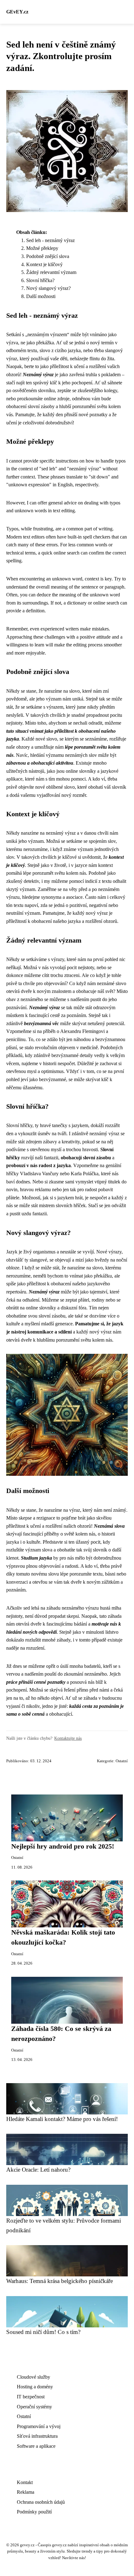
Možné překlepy (42, 248)
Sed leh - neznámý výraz (50, 240)
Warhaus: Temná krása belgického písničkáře (60, 2281)
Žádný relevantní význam (51, 272)
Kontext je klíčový (44, 264)
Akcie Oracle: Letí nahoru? (38, 2170)
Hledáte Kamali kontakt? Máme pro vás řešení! (62, 2119)
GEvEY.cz (17, 12)
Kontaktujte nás (68, 1738)
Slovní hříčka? (40, 280)
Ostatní (122, 1761)
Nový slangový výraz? (48, 288)
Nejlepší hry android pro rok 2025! (63, 1846)
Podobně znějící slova (48, 256)
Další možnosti (41, 296)
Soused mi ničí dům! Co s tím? (43, 2332)
